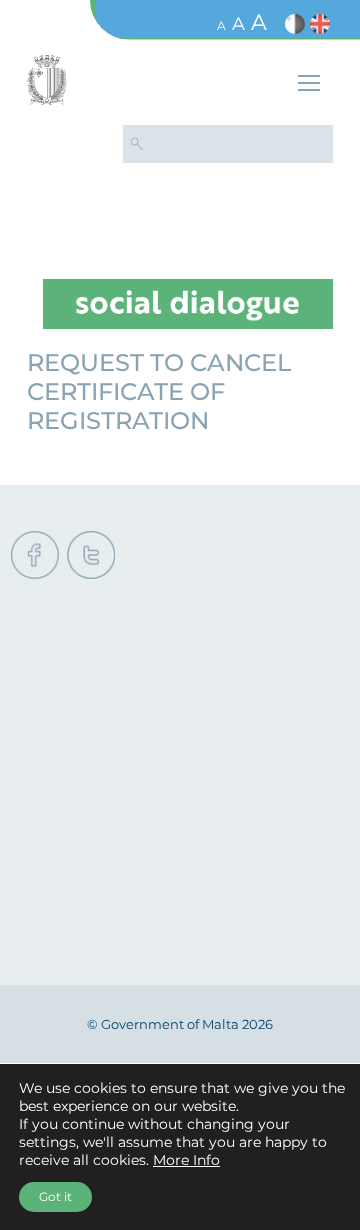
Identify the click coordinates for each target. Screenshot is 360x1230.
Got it (55, 1196)
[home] (188, 302)
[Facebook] (35, 556)
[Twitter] (91, 556)
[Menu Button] (309, 86)
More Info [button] (186, 1160)
